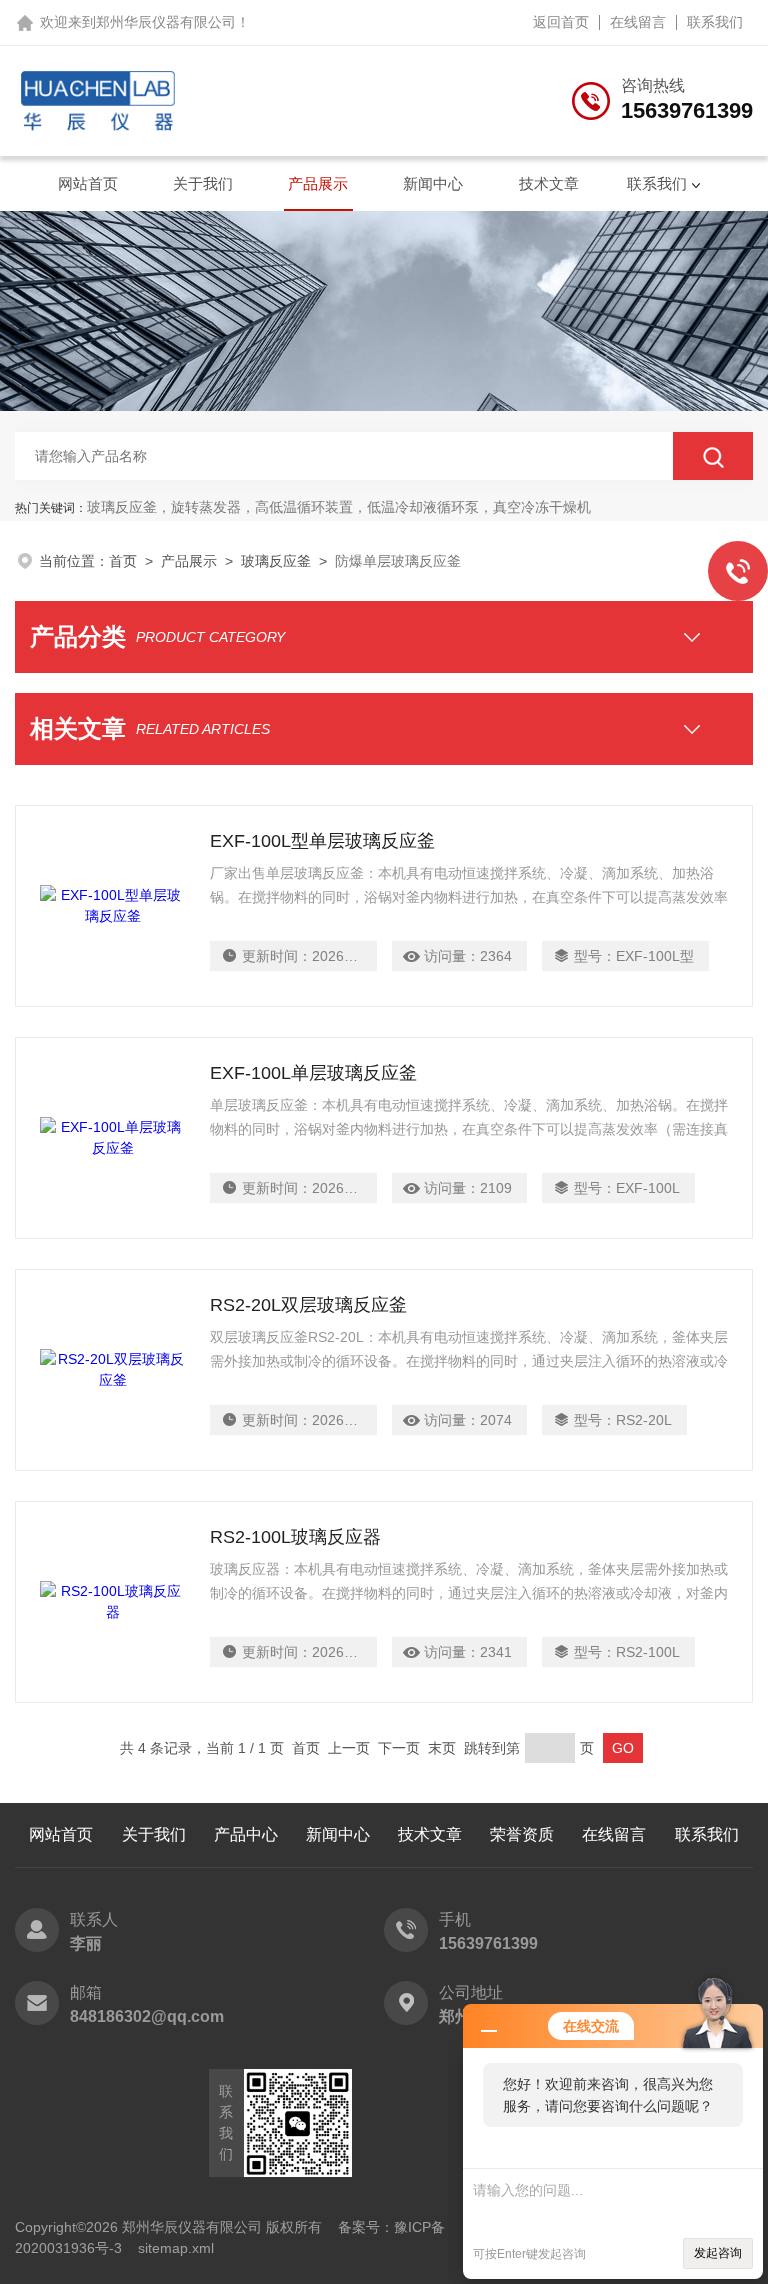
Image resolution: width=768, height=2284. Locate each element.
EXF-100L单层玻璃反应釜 (313, 1073)
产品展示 (318, 183)
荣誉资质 (522, 1834)
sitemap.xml (176, 2248)
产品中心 (246, 1834)
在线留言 (638, 22)
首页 (123, 561)
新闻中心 (433, 183)
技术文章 (549, 183)
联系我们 (715, 22)
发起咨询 (718, 2253)
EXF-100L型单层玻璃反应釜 (322, 841)
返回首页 (561, 22)
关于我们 (203, 183)
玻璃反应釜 (276, 561)
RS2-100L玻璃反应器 (295, 1537)
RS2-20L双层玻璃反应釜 (308, 1305)
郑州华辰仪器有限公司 (166, 22)
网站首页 (88, 183)
